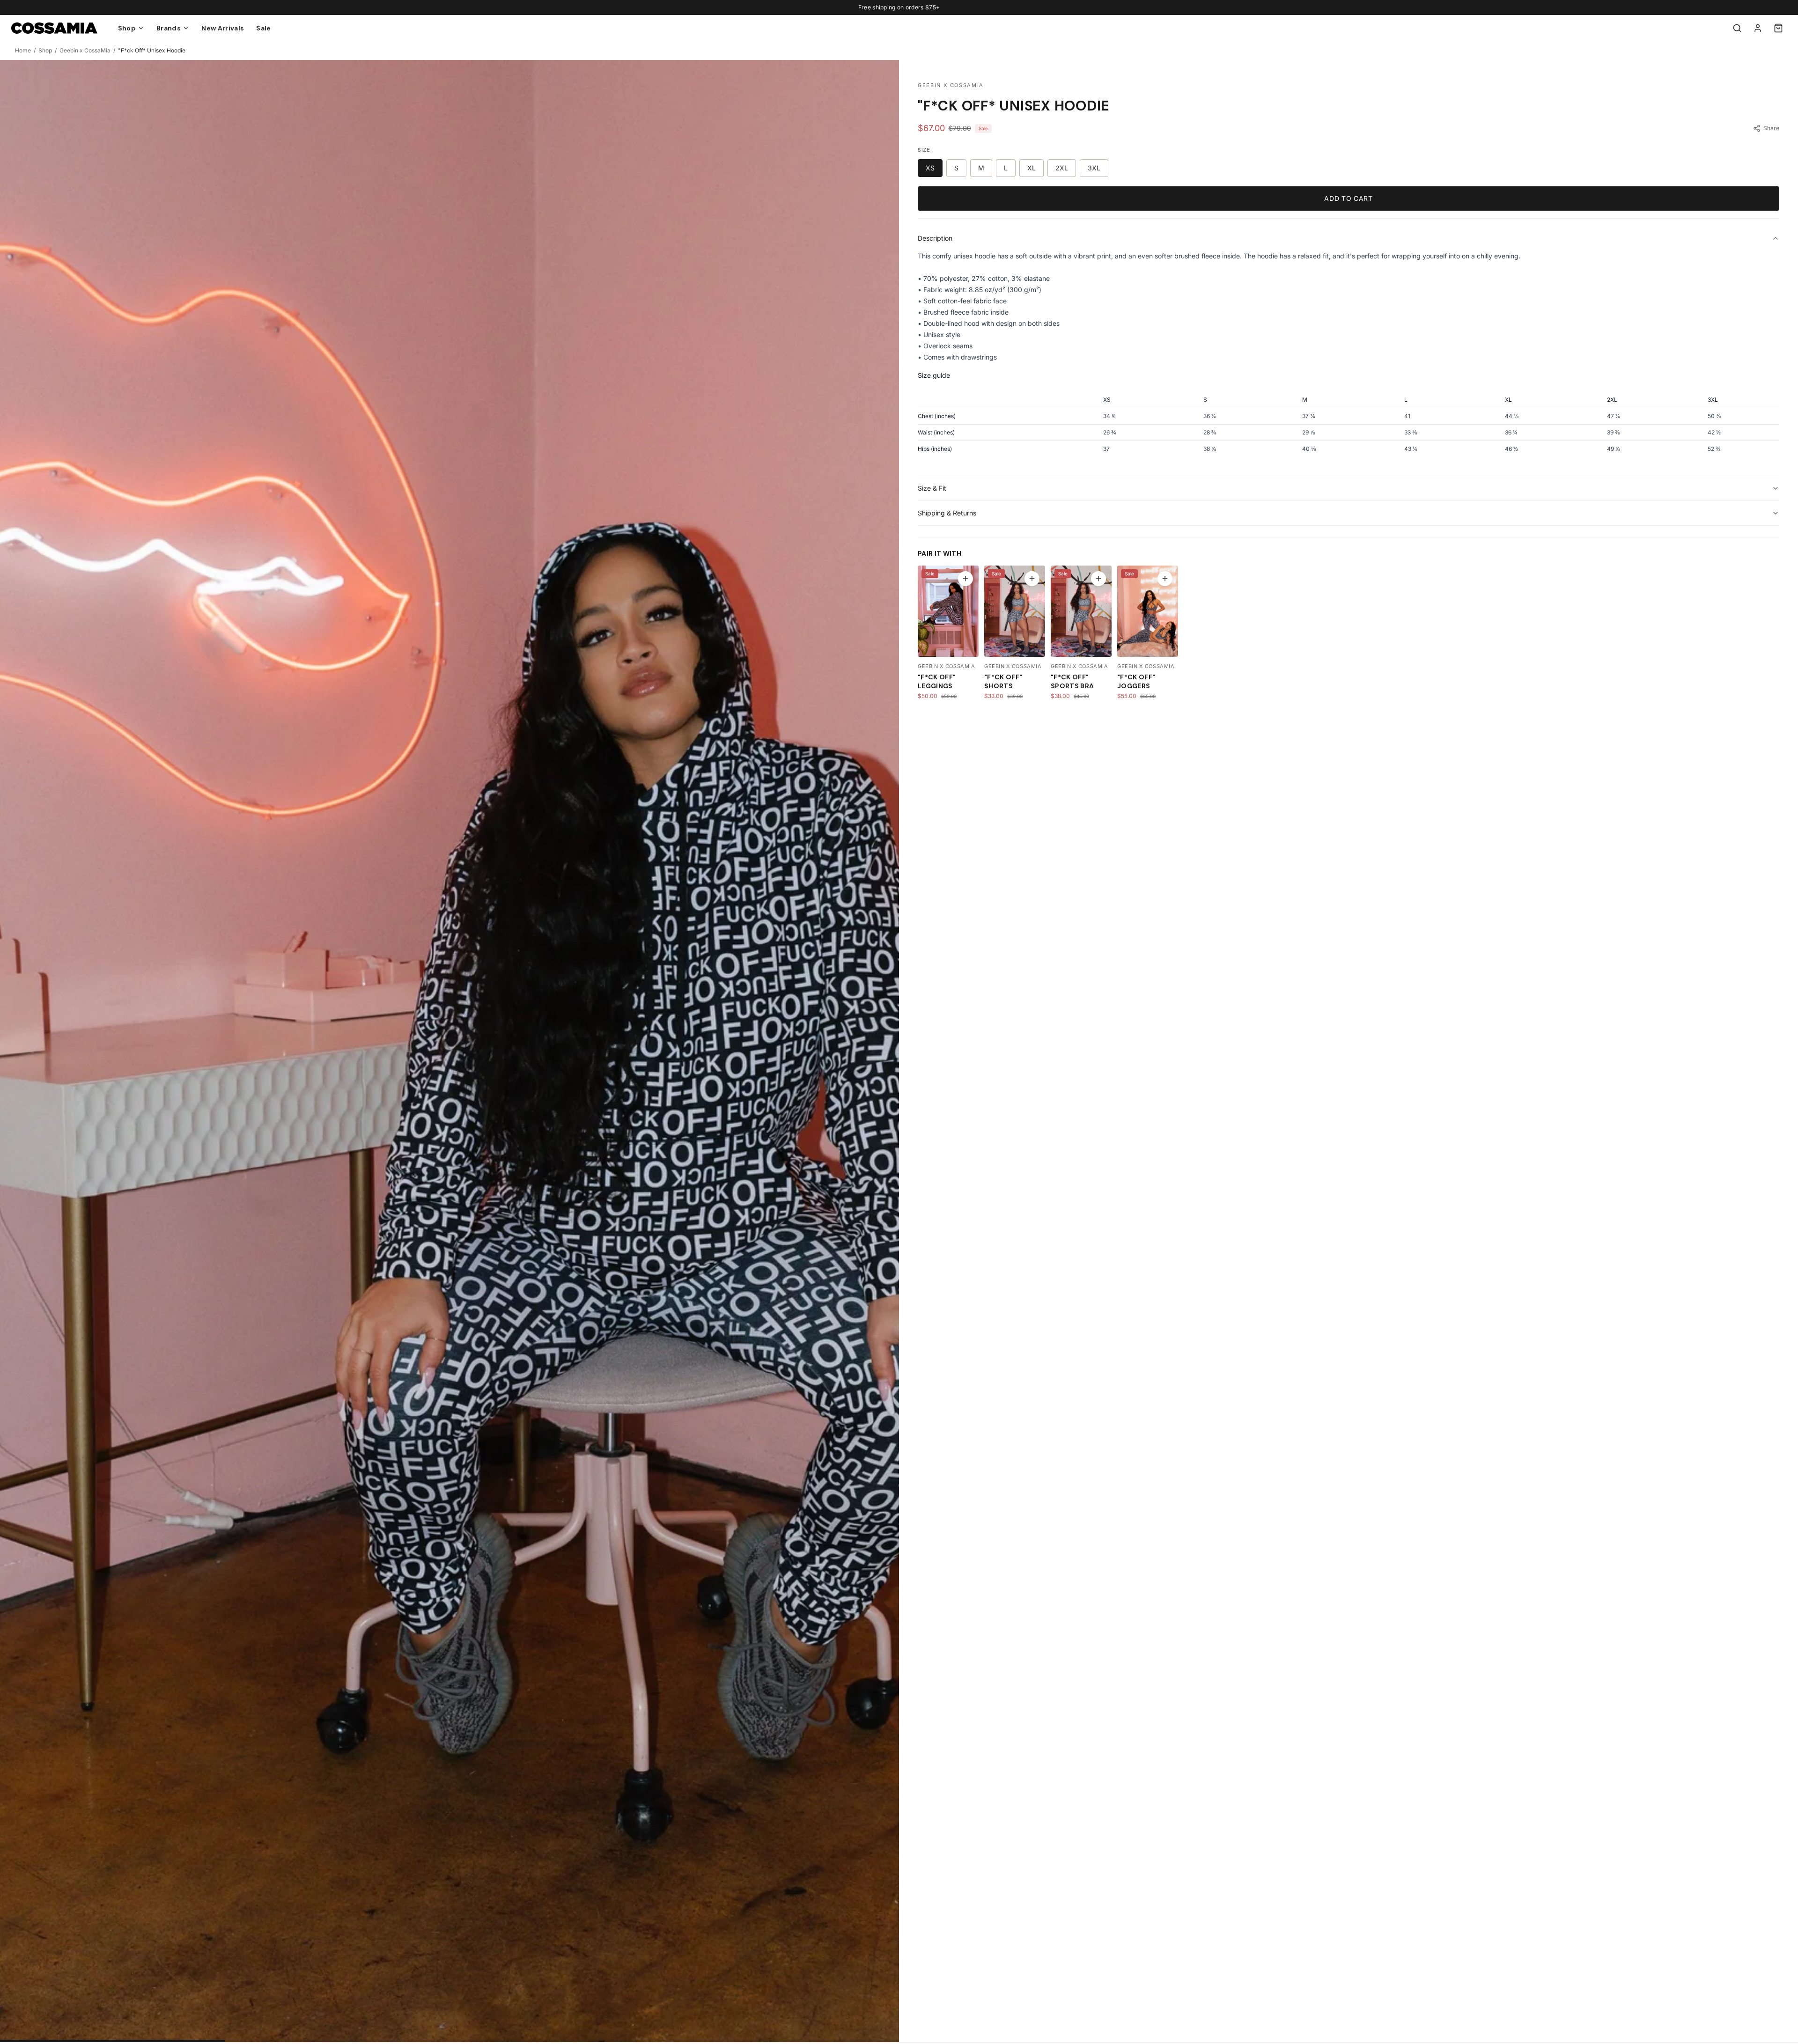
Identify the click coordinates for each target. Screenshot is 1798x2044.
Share (1771, 128)
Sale (263, 28)
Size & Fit (932, 488)
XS (930, 168)
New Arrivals (223, 28)
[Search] (1737, 28)
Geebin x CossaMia (85, 50)
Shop (45, 50)
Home (23, 50)
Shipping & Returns (947, 513)
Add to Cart (1348, 198)
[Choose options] (965, 579)
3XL (1094, 168)
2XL (1062, 168)
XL (1032, 168)
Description (935, 238)
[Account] (1758, 28)
